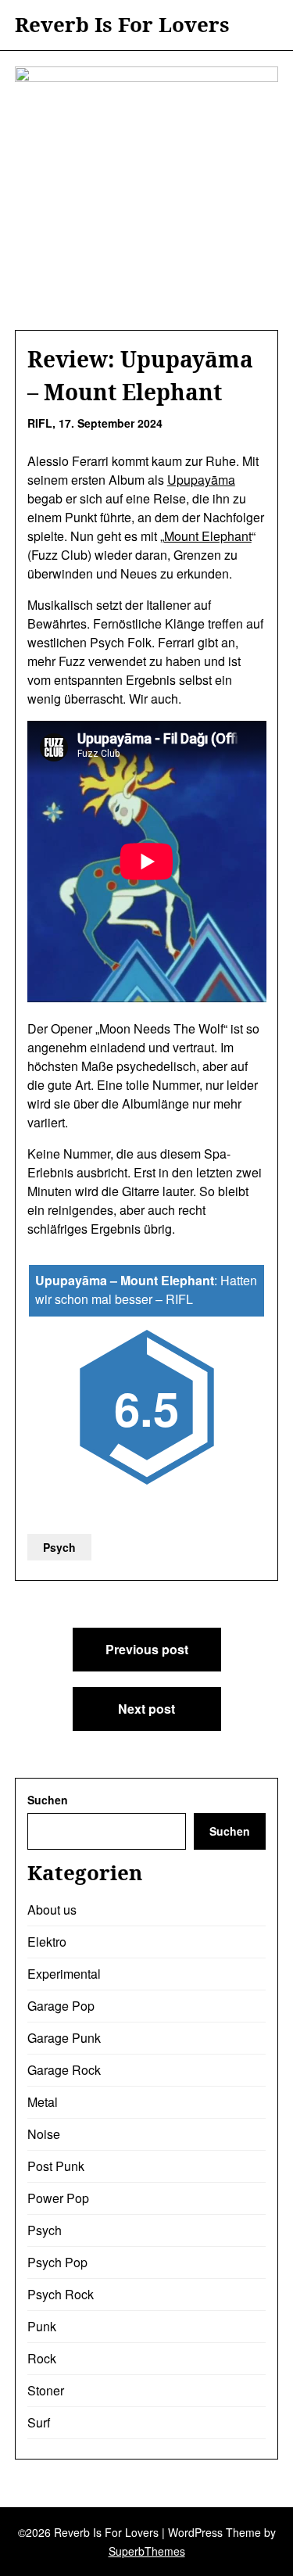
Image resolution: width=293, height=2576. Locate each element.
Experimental (64, 1974)
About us (52, 1910)
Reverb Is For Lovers (122, 25)
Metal (43, 2102)
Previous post (147, 1649)
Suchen (48, 1800)
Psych (59, 1547)
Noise (44, 2134)
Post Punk (56, 2166)
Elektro (47, 1942)
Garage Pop (61, 2006)
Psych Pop (57, 2262)
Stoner (46, 2390)
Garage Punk (64, 2038)
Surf (39, 2422)
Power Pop (58, 2198)
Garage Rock (64, 2070)
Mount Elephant (208, 536)
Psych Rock (61, 2294)
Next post (146, 1709)
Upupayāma (201, 480)
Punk (42, 2326)
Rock (42, 2358)
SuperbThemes (147, 2551)
